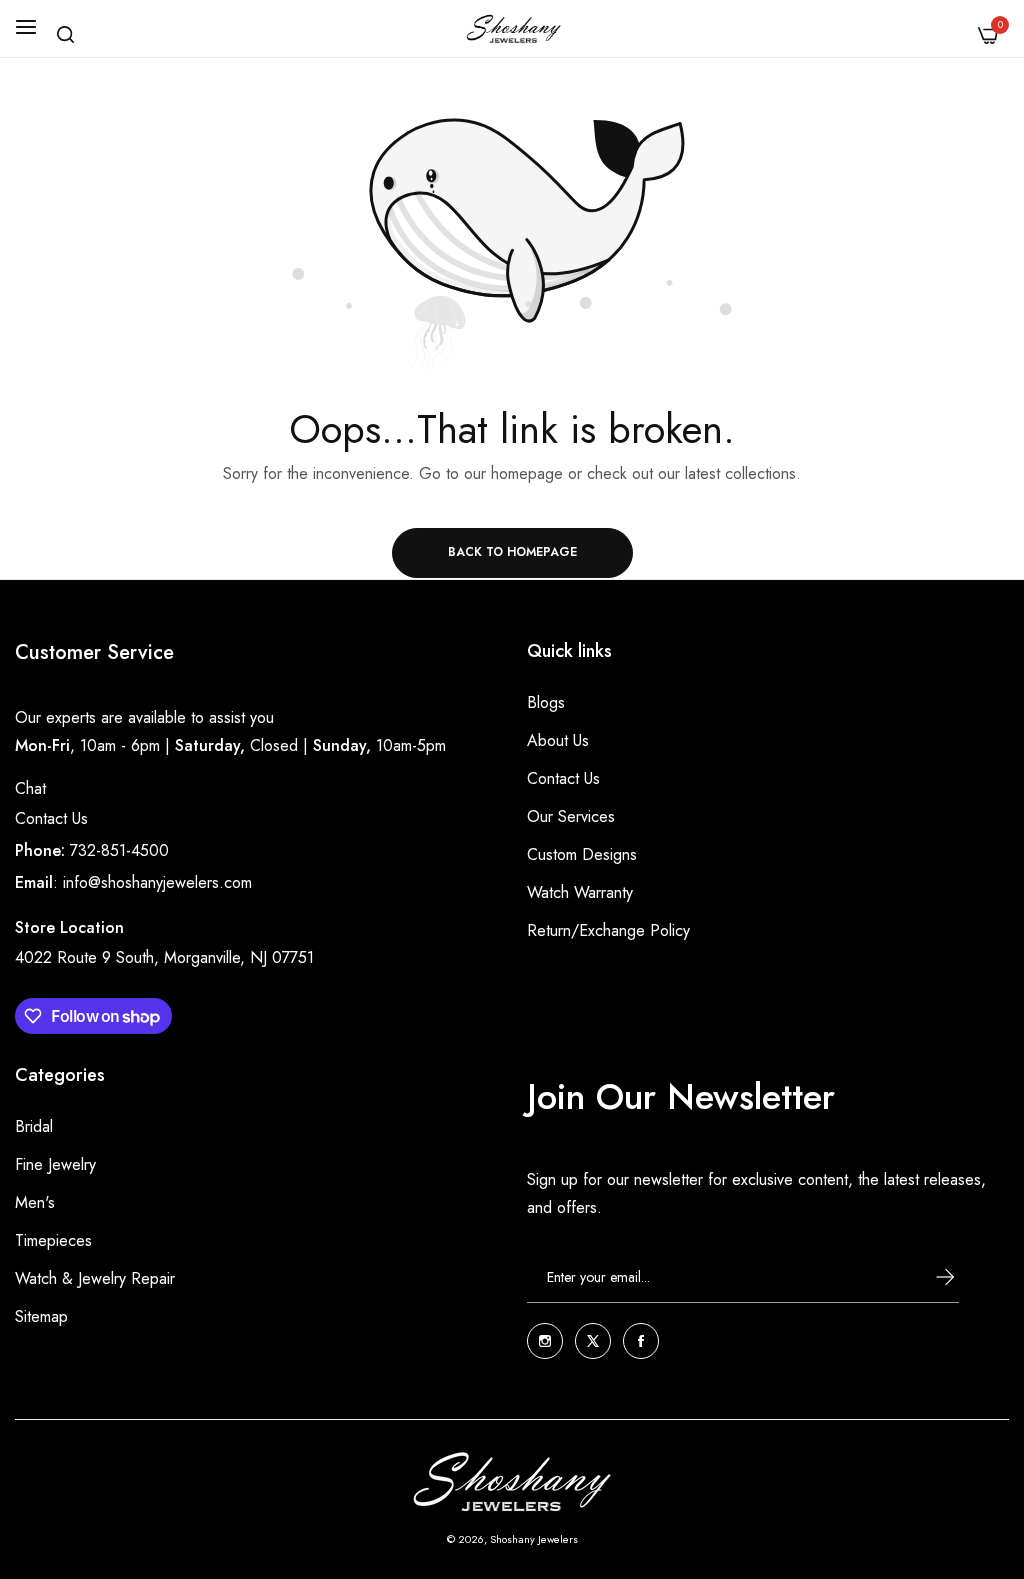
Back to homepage (512, 552)
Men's (35, 1202)
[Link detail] (545, 1341)
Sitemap (41, 1316)
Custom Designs (582, 854)
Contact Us (51, 818)
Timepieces (53, 1240)
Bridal (34, 1126)
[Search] (65, 34)
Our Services (571, 816)
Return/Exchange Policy (608, 930)
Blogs (546, 702)
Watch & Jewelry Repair (95, 1278)
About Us (558, 740)
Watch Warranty (580, 892)
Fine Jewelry (55, 1164)
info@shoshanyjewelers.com (157, 882)
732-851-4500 (119, 850)
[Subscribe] (927, 1277)
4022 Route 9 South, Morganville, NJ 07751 (164, 957)
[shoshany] (512, 28)
